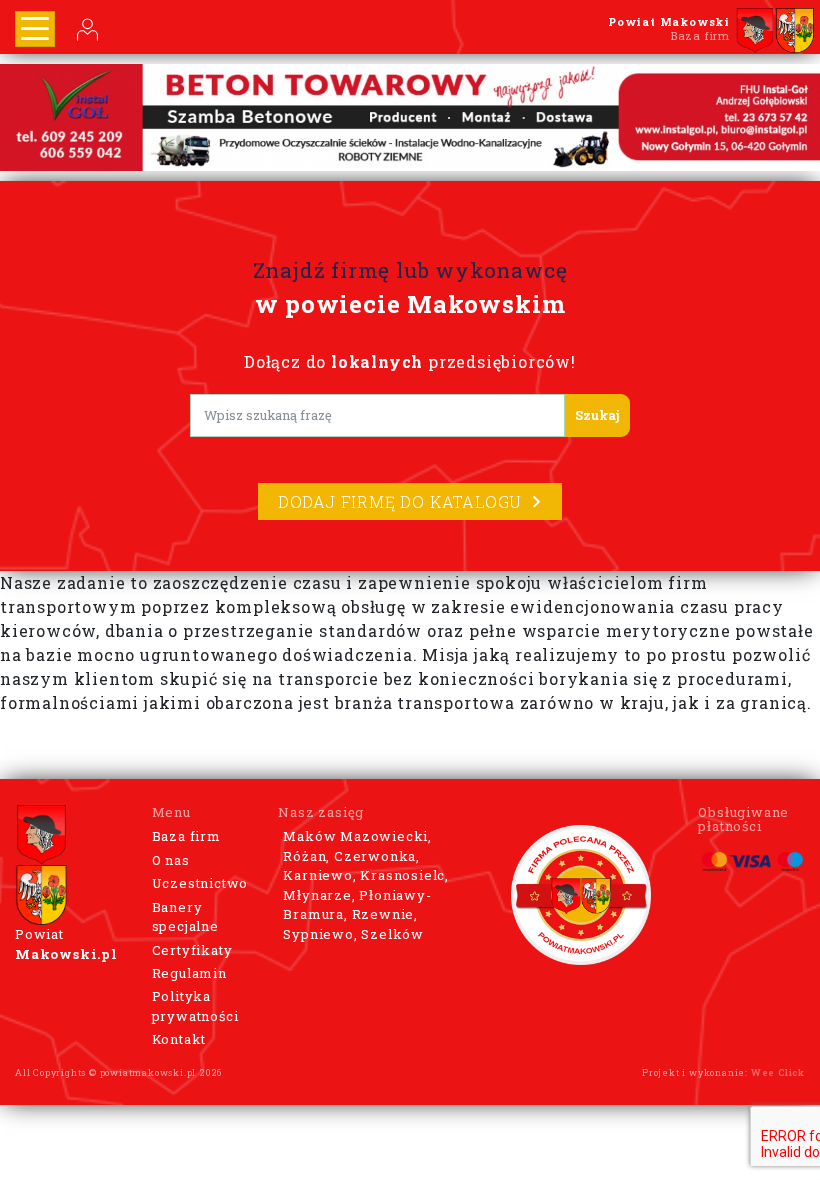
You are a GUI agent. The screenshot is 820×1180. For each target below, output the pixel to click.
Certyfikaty (192, 950)
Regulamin (189, 973)
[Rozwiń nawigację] (35, 29)
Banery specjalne (185, 917)
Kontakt (179, 1039)
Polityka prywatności (195, 1006)
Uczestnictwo (200, 883)
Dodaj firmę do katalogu (400, 501)
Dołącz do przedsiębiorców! (410, 361)
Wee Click (778, 1072)
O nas (171, 860)
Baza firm (186, 836)
